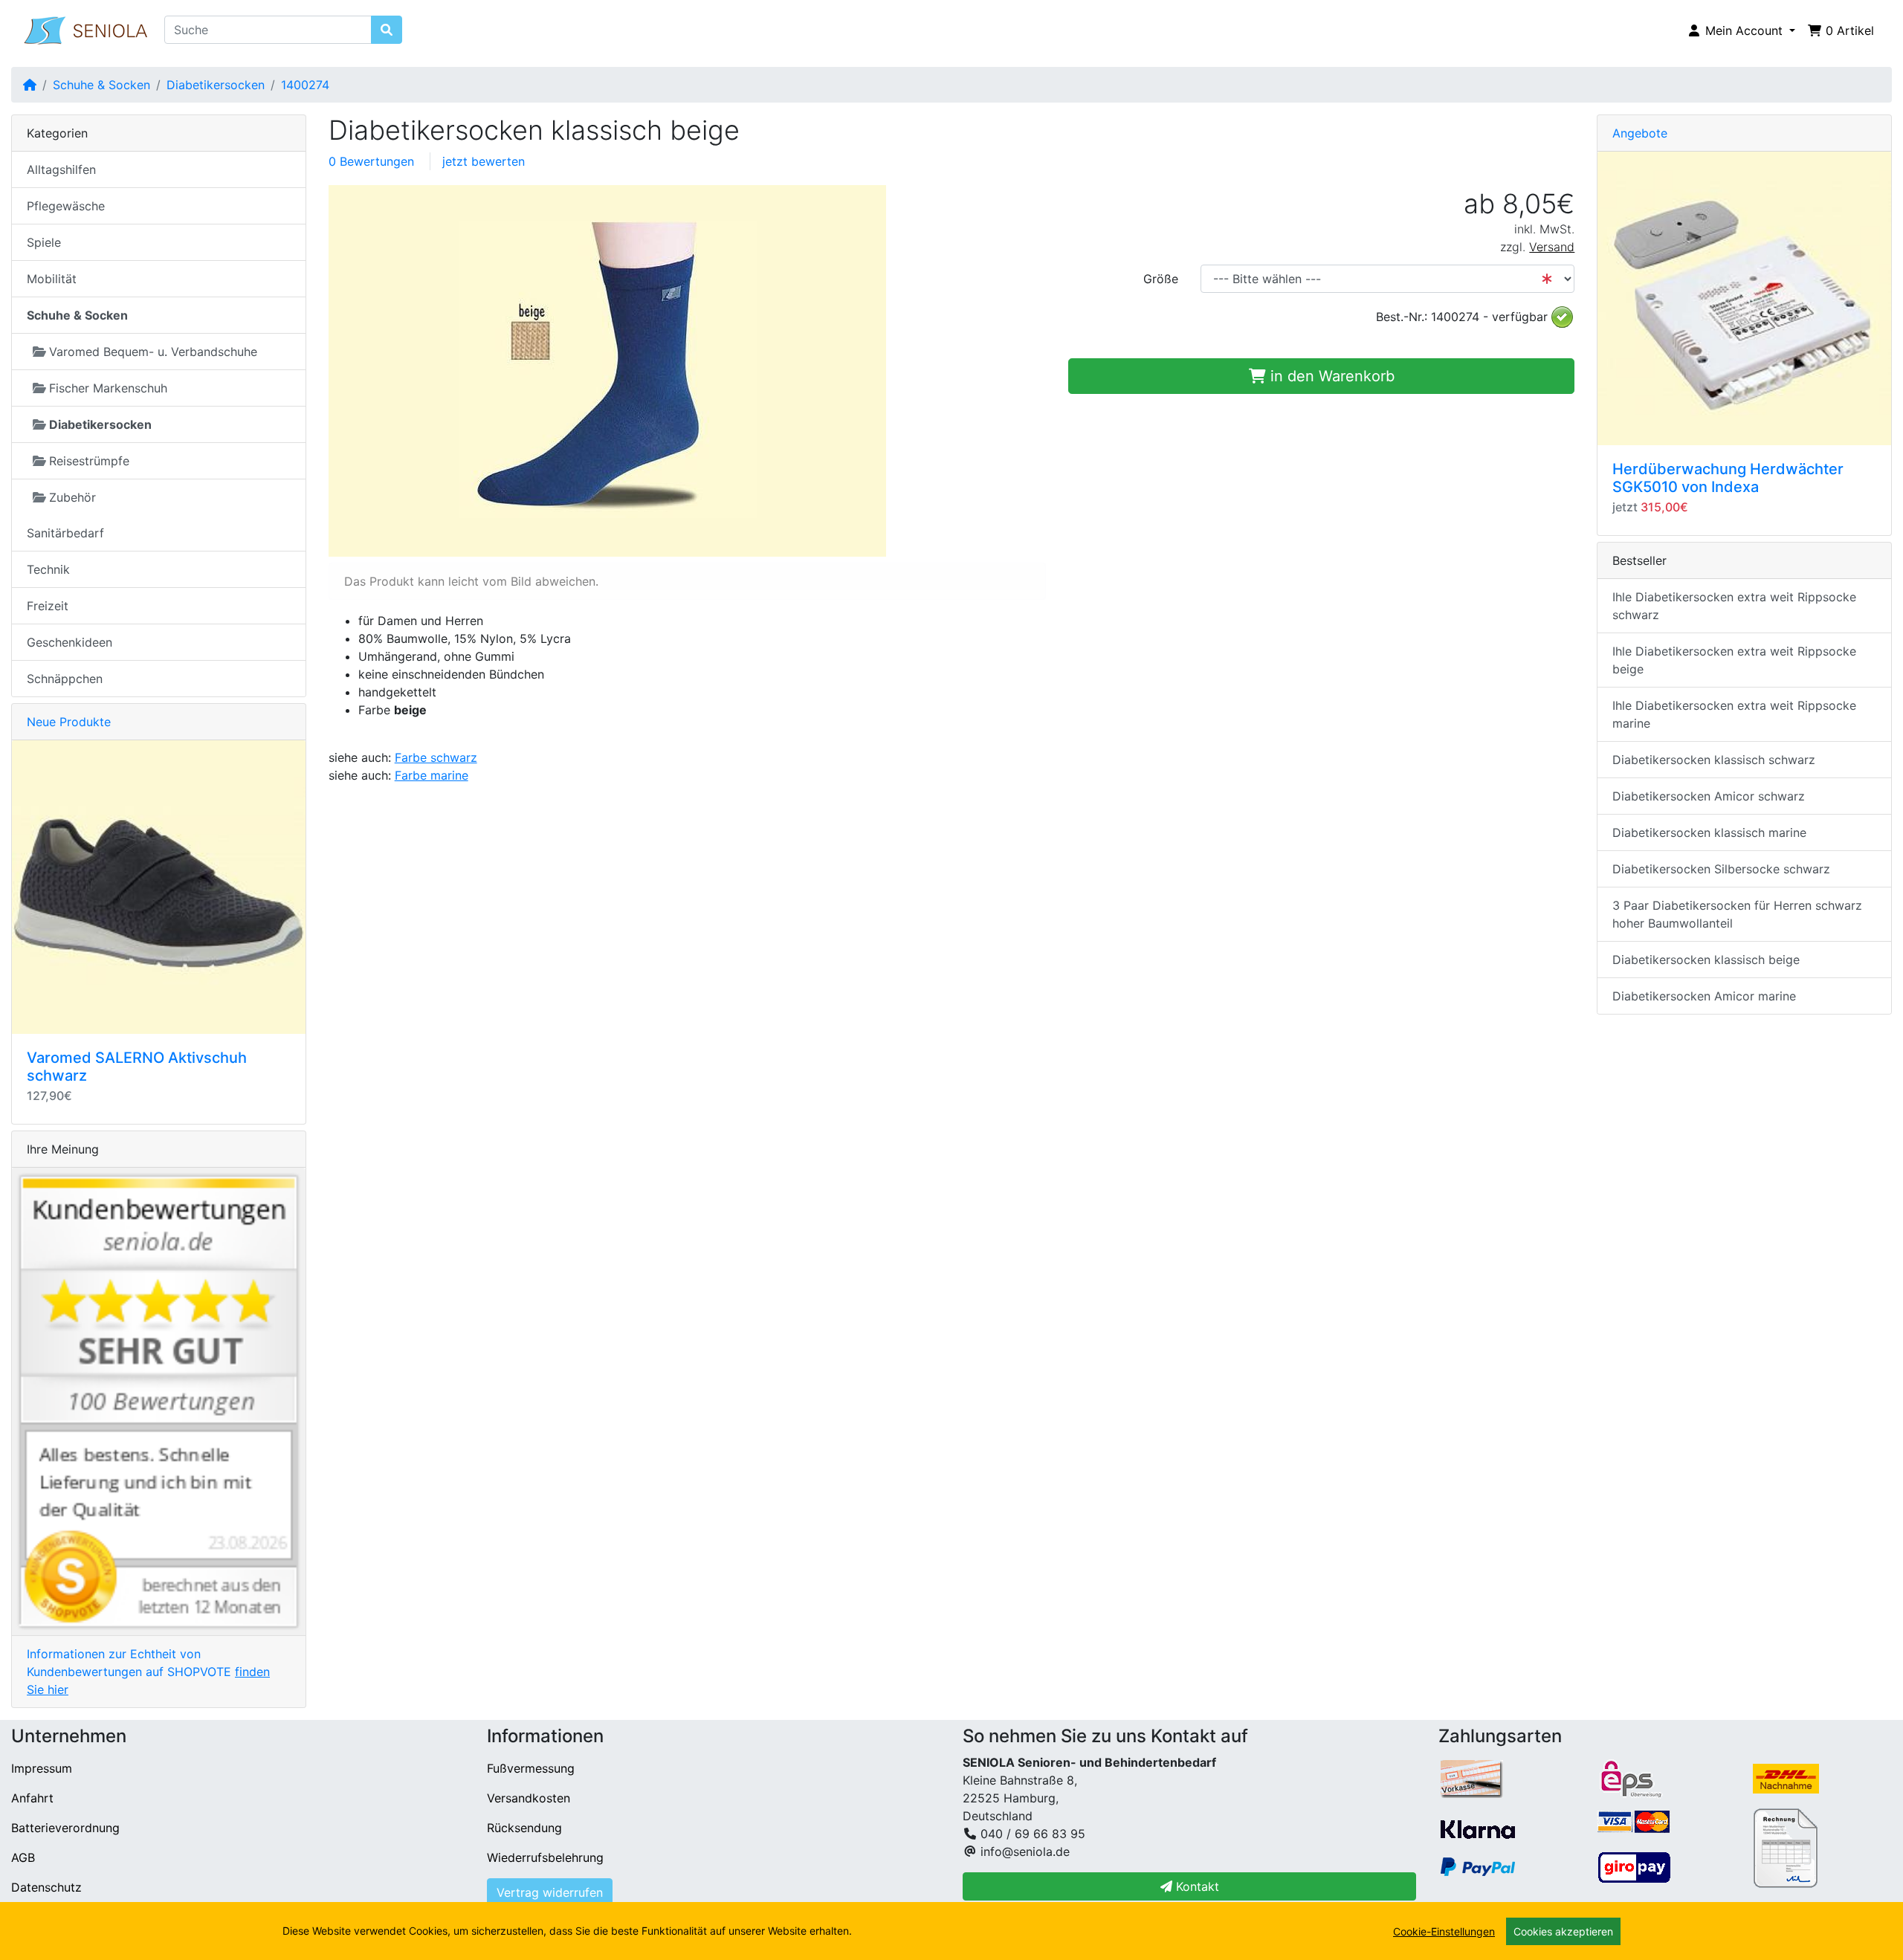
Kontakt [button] (1196, 1886)
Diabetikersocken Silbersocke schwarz (1721, 869)
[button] (1741, 30)
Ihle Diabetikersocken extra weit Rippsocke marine (1734, 714)
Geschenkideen (70, 642)
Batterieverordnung (65, 1828)
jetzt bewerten (484, 161)
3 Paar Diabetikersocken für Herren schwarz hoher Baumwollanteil (1737, 914)
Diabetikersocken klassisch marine (1709, 832)
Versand (1552, 247)
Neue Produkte (69, 722)
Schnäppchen (65, 679)
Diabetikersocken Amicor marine (1704, 996)
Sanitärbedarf (65, 533)
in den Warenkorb (1330, 376)
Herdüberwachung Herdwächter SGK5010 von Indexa (1728, 478)
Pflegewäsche (66, 206)
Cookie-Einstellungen (1444, 1931)
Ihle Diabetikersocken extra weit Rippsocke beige (1734, 660)
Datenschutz (46, 1887)
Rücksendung (524, 1828)
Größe (1161, 279)
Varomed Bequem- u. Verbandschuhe (153, 352)
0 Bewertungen (371, 161)
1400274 (305, 85)
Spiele (44, 242)
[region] (951, 1931)
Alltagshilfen (61, 169)
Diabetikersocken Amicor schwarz (1709, 796)
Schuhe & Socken (101, 85)
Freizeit (48, 606)
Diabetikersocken (216, 85)
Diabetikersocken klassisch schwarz (1714, 760)
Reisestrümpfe (89, 461)
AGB (23, 1857)
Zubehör (72, 497)
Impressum (42, 1768)
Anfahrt (32, 1798)
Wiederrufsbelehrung (545, 1857)
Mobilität (52, 279)
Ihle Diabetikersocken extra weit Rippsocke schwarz (1734, 606)
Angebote (1640, 133)
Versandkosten (529, 1798)
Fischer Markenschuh (108, 388)
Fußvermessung (531, 1768)
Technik (48, 569)
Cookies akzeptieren (1563, 1931)
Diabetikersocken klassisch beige (1706, 960)
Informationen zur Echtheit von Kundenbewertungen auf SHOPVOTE (148, 1672)
